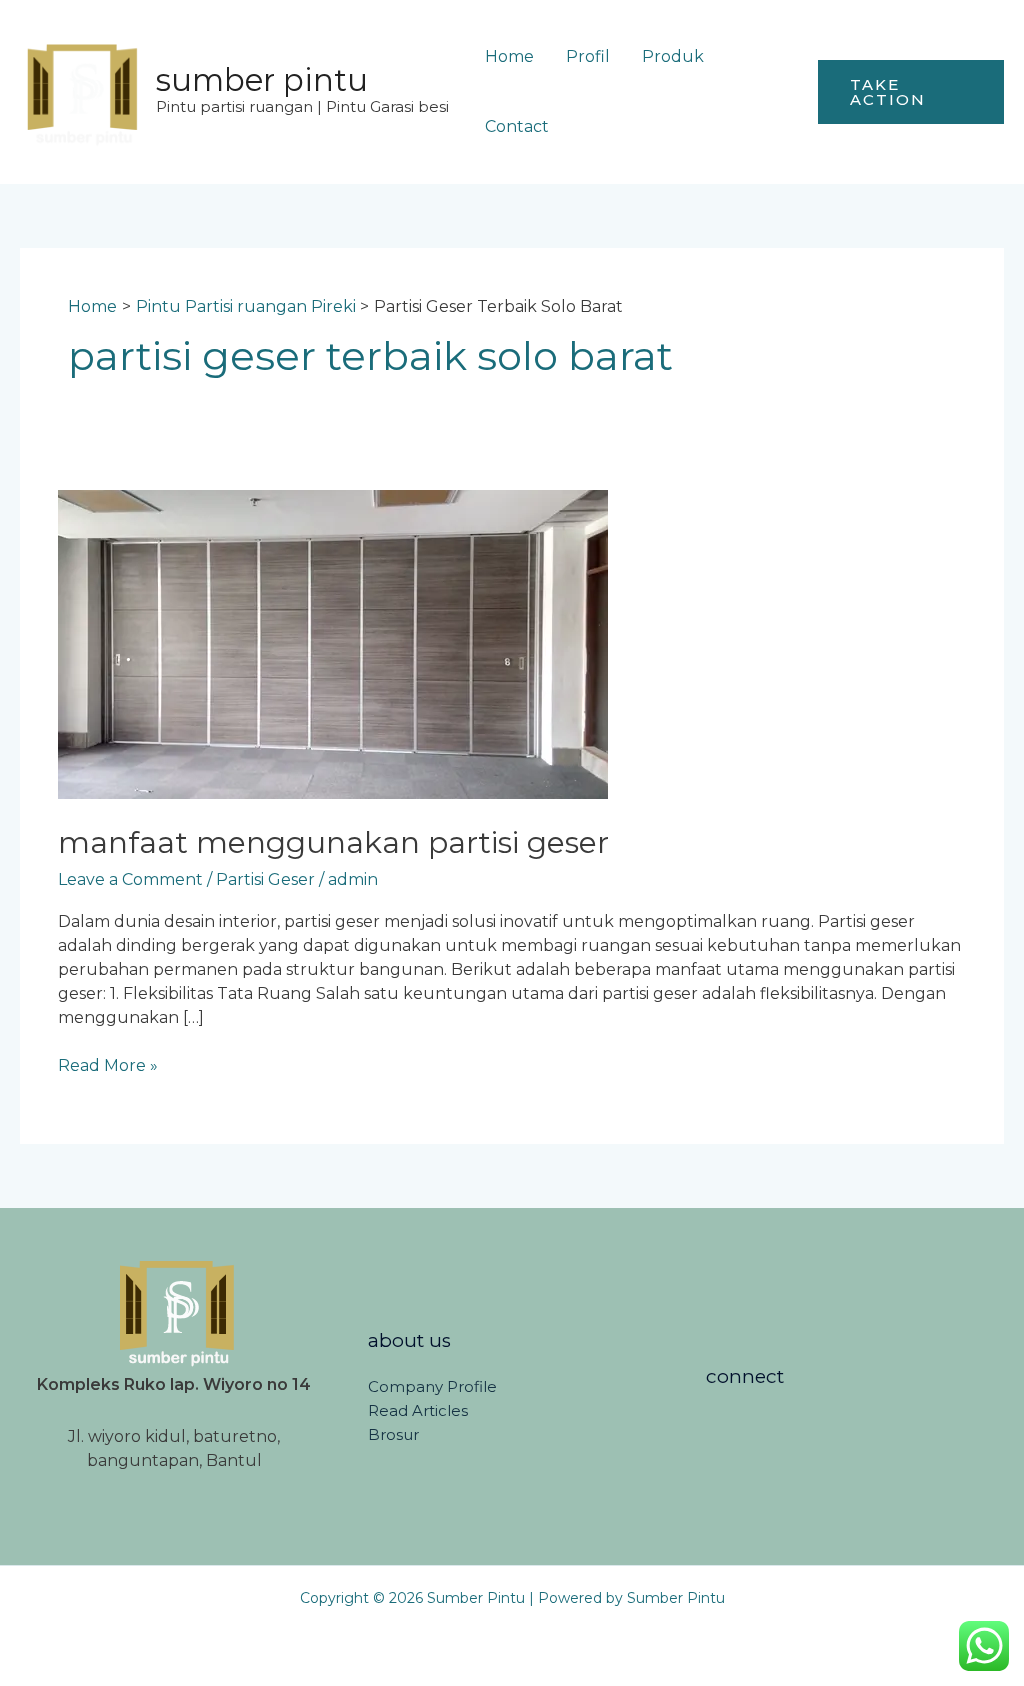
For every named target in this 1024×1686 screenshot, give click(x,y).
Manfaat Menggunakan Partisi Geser (333, 842)
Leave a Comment (130, 879)
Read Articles (418, 1410)
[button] (911, 92)
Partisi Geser (265, 879)
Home (509, 56)
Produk (673, 56)
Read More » (108, 1064)
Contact (517, 126)
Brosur (393, 1434)
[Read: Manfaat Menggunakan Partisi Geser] (333, 643)
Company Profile (432, 1386)
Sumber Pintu (262, 80)
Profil (588, 56)
